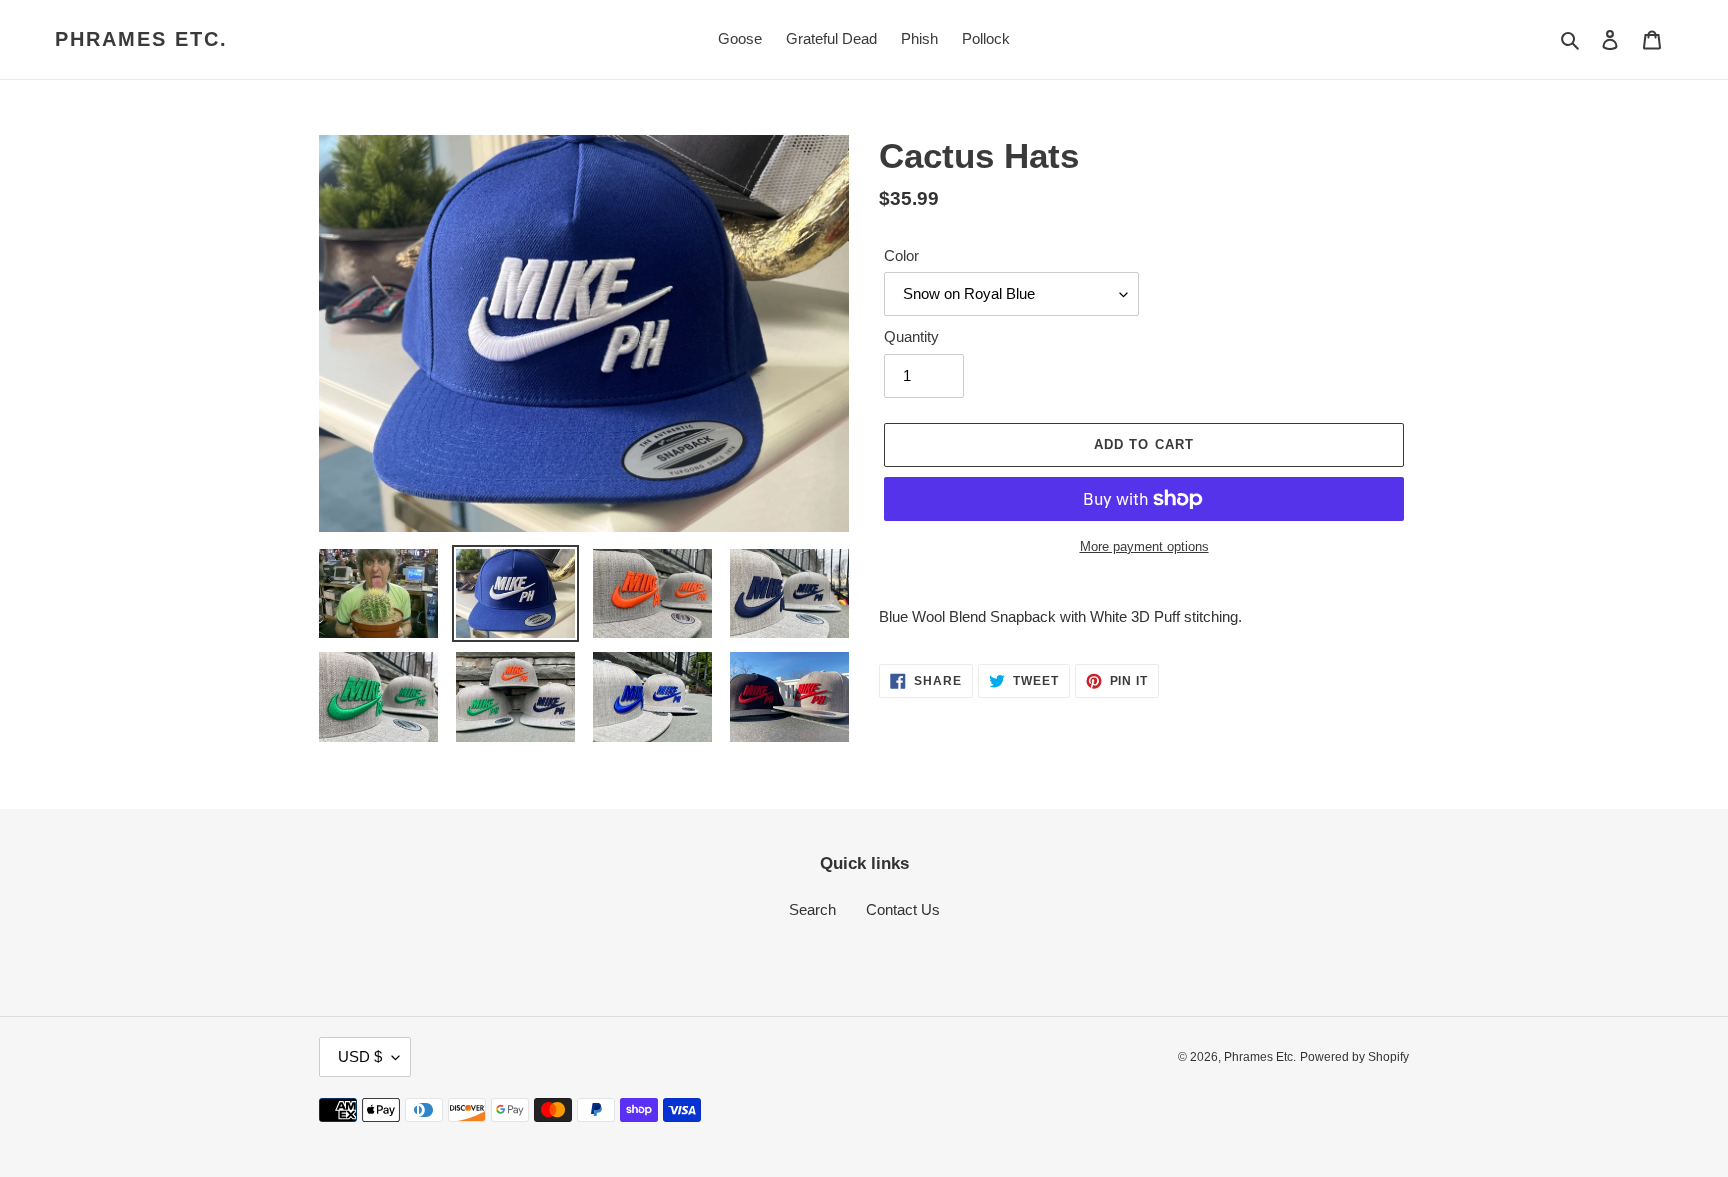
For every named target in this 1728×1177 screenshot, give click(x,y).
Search (812, 909)
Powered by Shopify (1354, 1057)
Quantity (911, 336)
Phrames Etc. (141, 39)
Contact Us (903, 909)
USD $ (360, 1056)
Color (901, 255)
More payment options (1144, 546)
